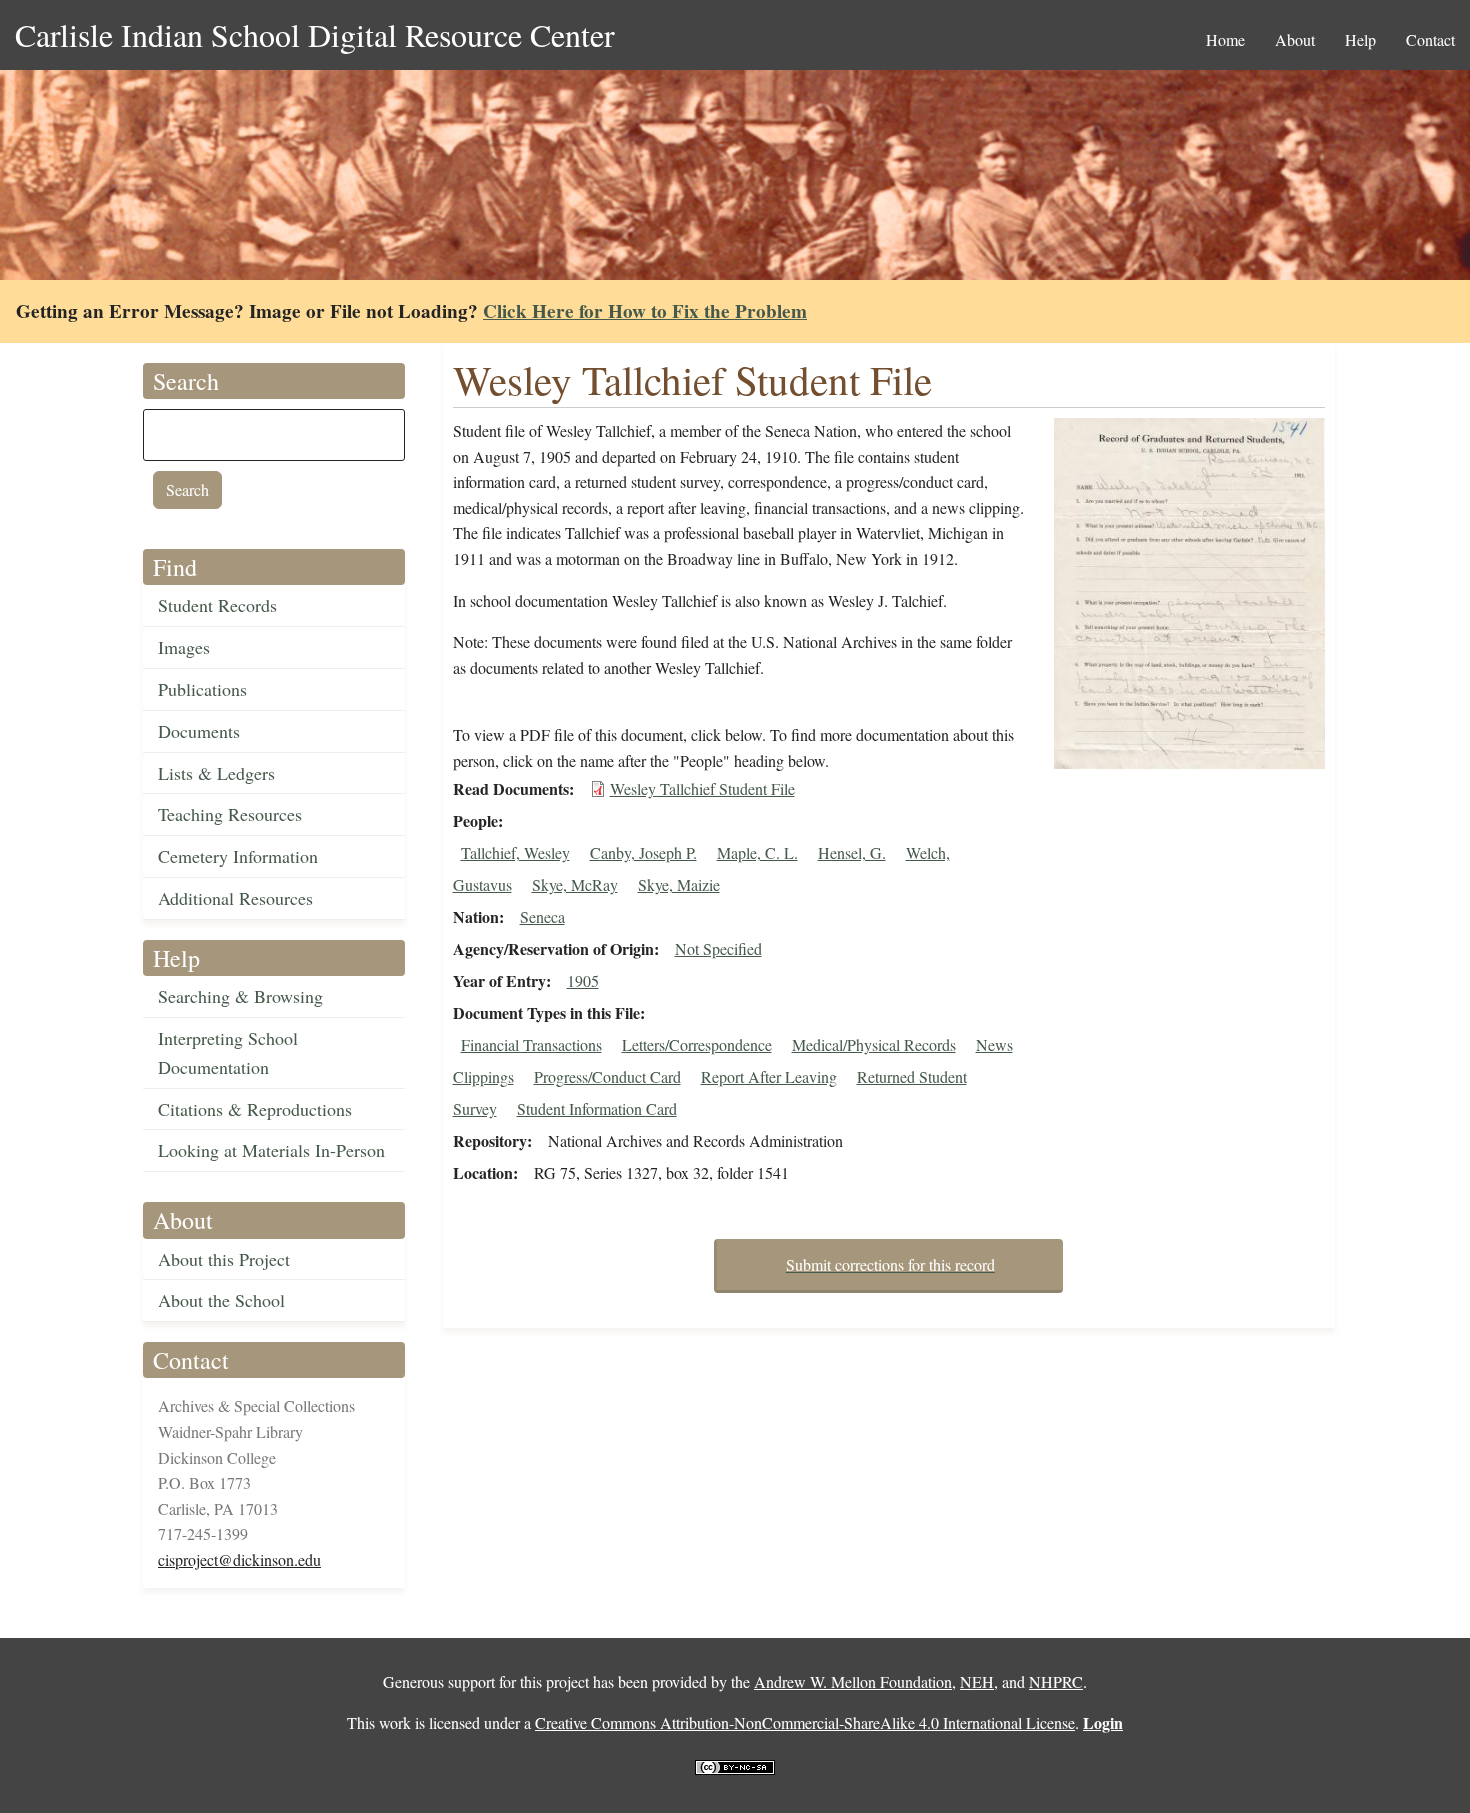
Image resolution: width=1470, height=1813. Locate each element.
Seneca (542, 916)
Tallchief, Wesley (515, 852)
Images (184, 647)
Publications (202, 689)
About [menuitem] (1295, 39)
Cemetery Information (238, 856)
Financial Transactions (531, 1044)
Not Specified (718, 948)
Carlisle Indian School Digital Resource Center (315, 34)
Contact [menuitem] (1430, 39)
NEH (977, 1681)
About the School (221, 1300)
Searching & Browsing (240, 996)
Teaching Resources (230, 814)
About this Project (224, 1259)
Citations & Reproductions (255, 1109)
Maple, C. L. (757, 852)
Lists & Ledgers (216, 773)
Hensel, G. (852, 852)
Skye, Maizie (679, 884)
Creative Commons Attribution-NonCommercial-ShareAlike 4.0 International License (805, 1722)
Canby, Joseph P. (643, 852)
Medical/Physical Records (874, 1044)
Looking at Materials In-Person (271, 1150)
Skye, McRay (575, 884)
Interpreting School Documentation (228, 1052)
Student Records (217, 605)
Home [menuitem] (1225, 39)
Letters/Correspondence (697, 1044)
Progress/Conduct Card (607, 1076)
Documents (199, 731)
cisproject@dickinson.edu (239, 1559)
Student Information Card (597, 1108)
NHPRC (1056, 1681)
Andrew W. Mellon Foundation (853, 1681)
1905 (583, 980)
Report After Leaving (769, 1076)
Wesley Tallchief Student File (702, 788)
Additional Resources (235, 898)
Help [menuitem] (1360, 39)
